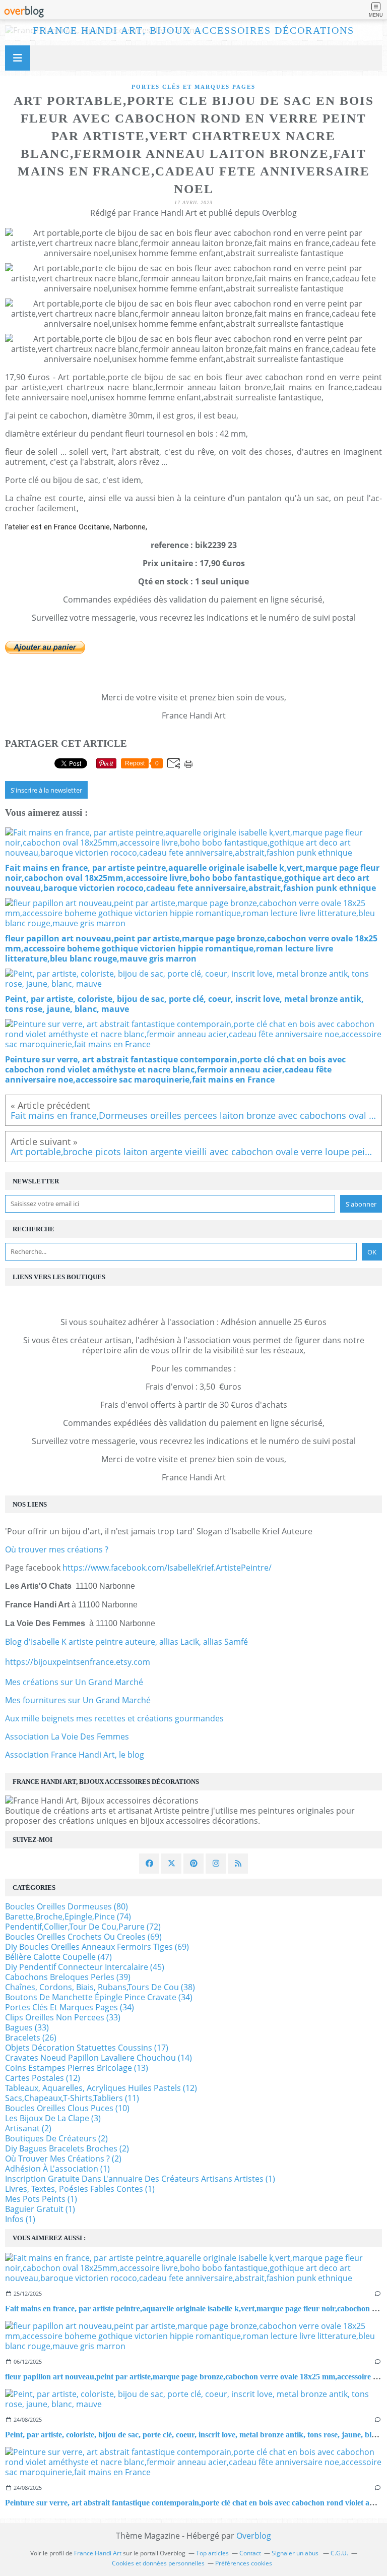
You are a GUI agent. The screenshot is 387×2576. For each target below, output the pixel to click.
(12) (43, 2078)
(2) (28, 2128)
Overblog (254, 2536)
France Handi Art (98, 2553)
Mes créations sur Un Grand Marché (74, 1682)
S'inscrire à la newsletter (46, 790)
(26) (31, 2038)
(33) (63, 2017)
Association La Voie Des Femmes (67, 1736)
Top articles (212, 2553)
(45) (85, 1967)
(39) (68, 1977)
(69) (83, 1937)
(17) (87, 2048)
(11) (72, 2098)
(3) (53, 2118)
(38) (100, 1987)
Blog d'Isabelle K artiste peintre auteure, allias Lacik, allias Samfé (126, 1642)
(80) (67, 1906)
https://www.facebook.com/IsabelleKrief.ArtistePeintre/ (167, 1568)
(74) (68, 1916)
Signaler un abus (296, 2553)
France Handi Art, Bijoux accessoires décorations (193, 30)
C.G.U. (339, 2553)
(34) (99, 1997)
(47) (58, 1957)
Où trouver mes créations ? (57, 1549)
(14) (99, 2058)
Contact (250, 2553)
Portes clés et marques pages (193, 87)
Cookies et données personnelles (158, 2563)
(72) (83, 1927)
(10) (67, 2108)
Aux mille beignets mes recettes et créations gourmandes (114, 1718)
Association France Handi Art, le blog (75, 1755)
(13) (77, 2068)
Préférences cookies (244, 2563)
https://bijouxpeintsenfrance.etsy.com (78, 1662)
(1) (57, 2169)
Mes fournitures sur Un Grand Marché (78, 1700)
